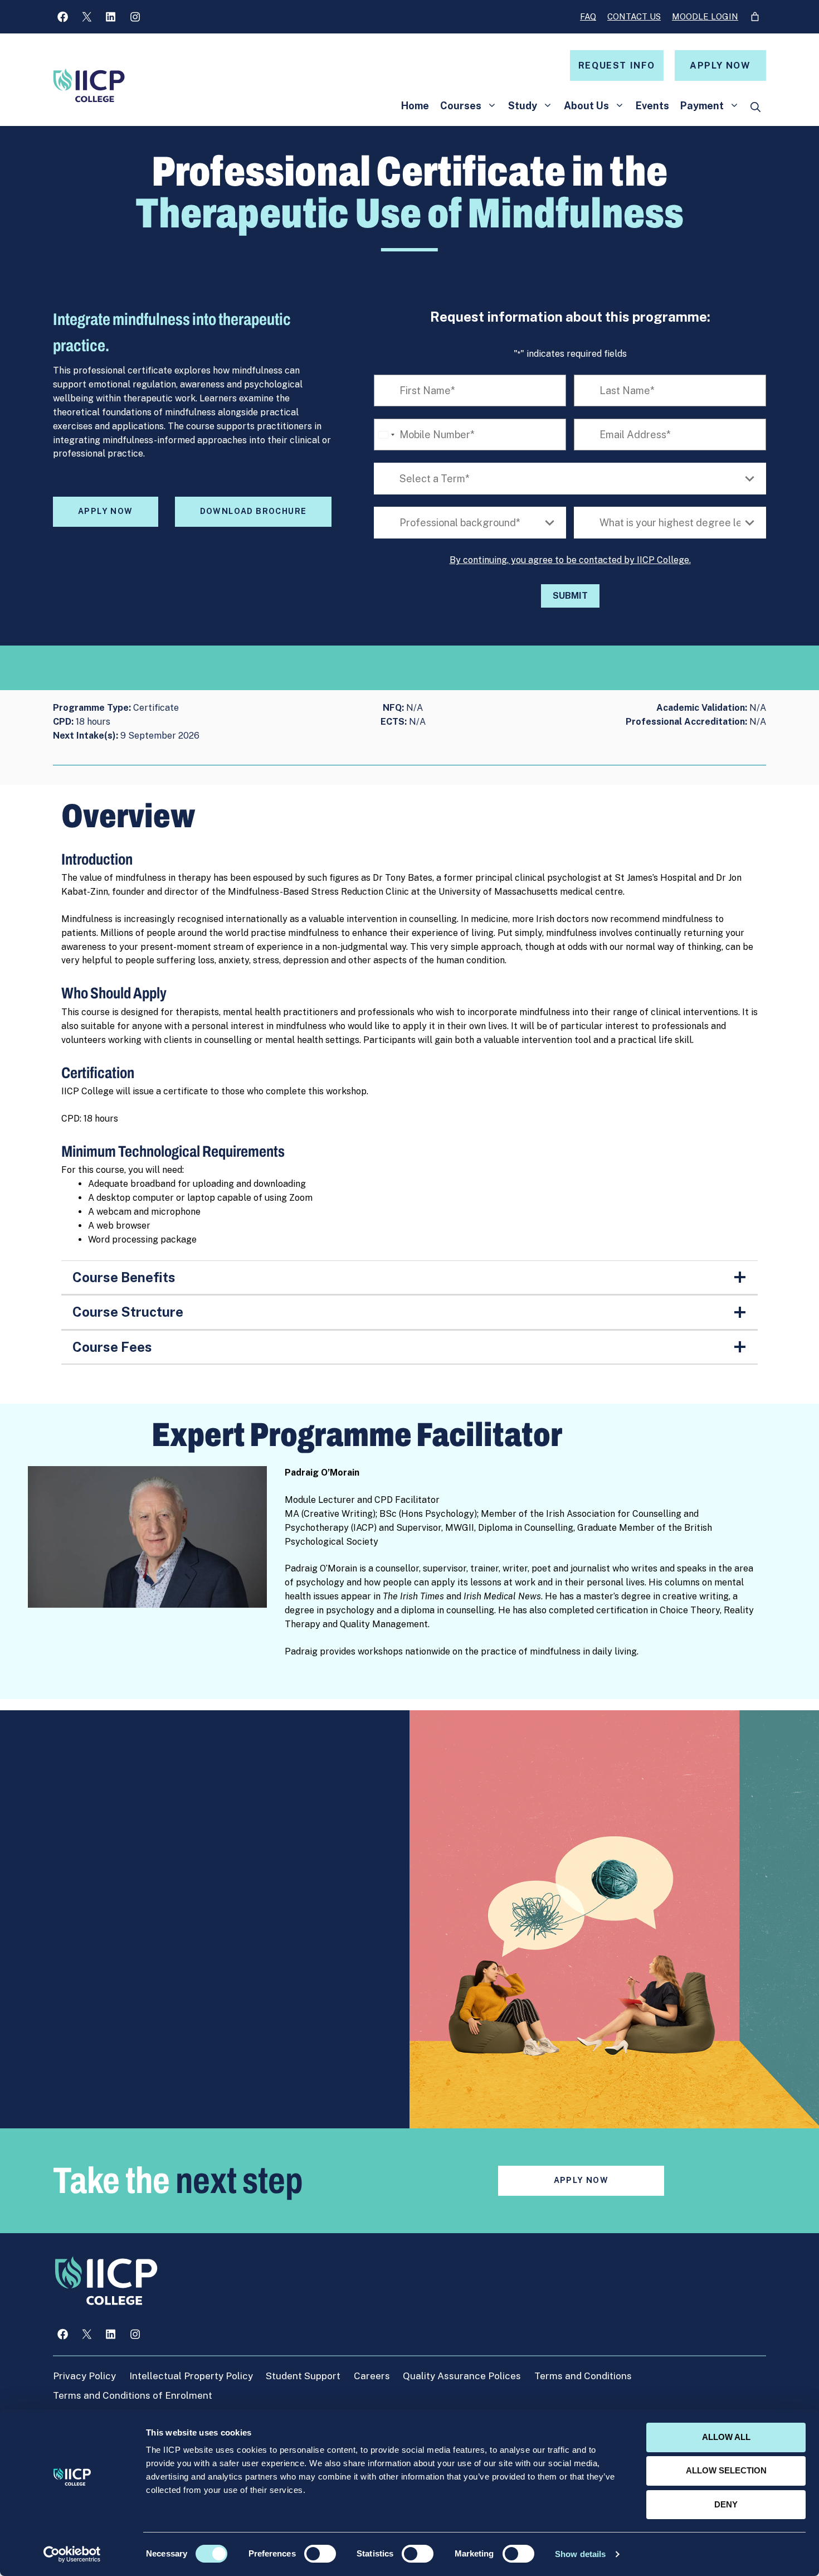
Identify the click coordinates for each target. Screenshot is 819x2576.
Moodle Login (705, 16)
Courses (461, 106)
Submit (570, 596)
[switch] (320, 2554)
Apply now (720, 66)
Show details (580, 2554)
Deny (726, 2504)
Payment (702, 106)
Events (652, 106)
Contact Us (634, 16)
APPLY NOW (581, 2180)
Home (415, 106)
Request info (617, 66)
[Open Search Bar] (755, 108)
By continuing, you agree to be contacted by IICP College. (570, 560)
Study (523, 106)
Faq (588, 16)
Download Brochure (253, 511)
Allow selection (726, 2470)
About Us (586, 106)
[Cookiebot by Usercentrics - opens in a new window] (72, 2554)
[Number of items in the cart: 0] (755, 17)
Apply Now (106, 511)
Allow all (726, 2437)
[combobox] (386, 435)
